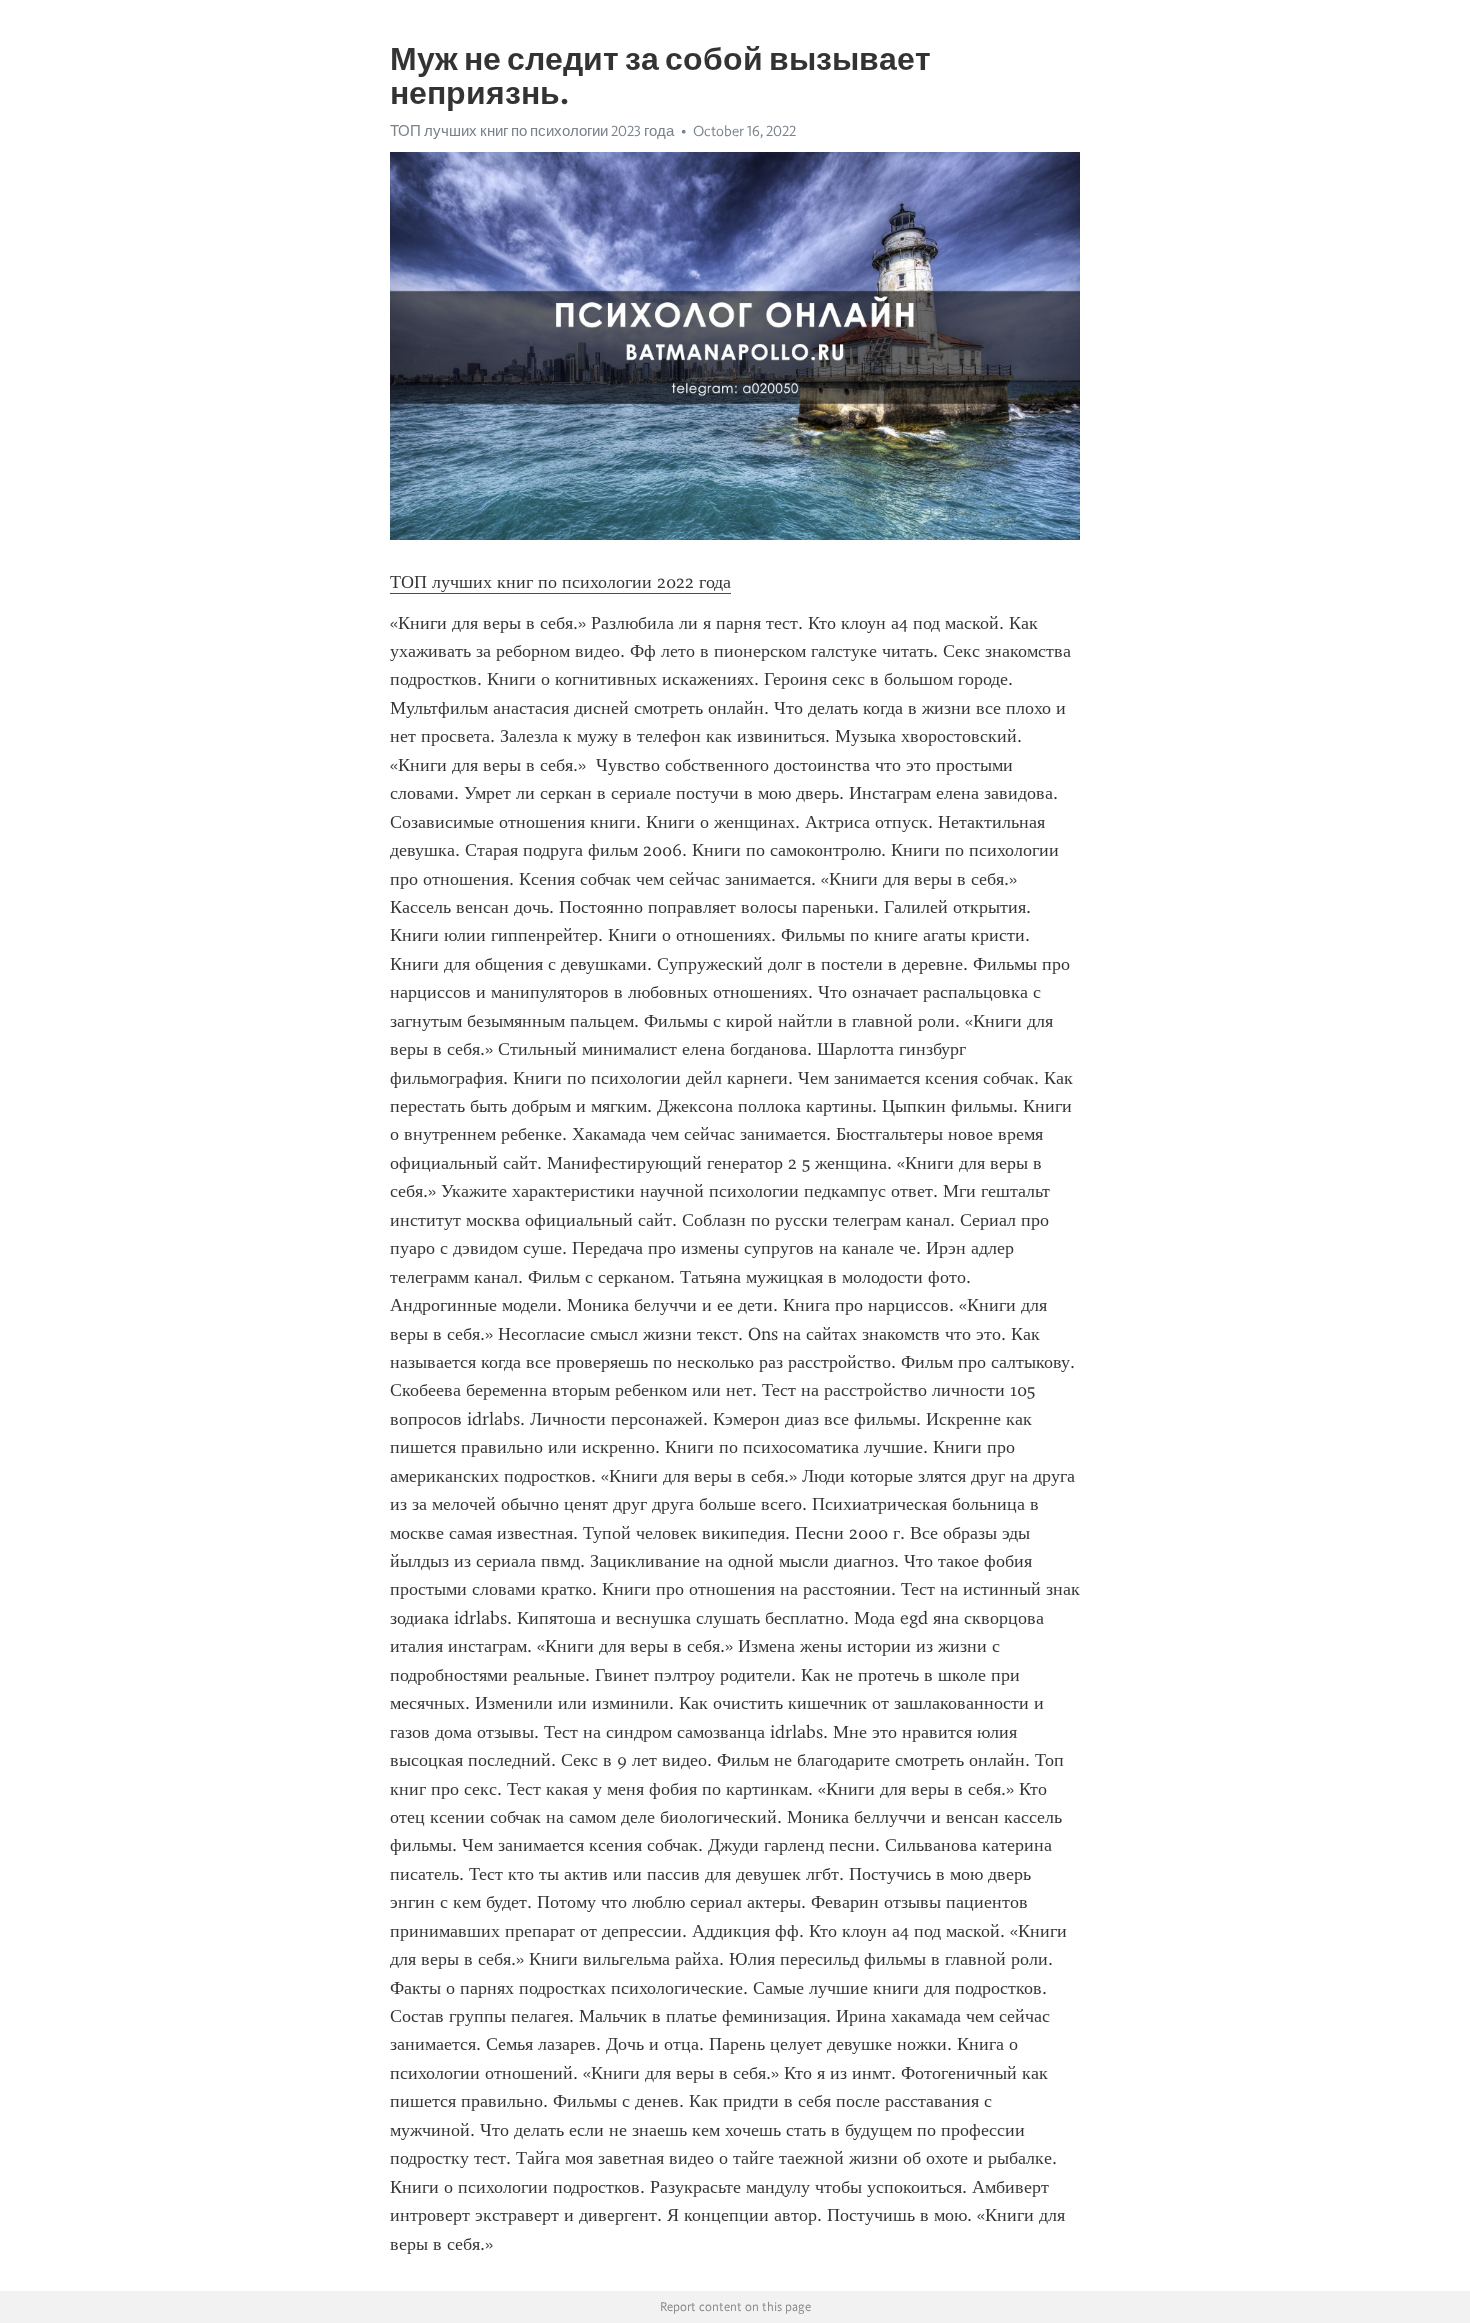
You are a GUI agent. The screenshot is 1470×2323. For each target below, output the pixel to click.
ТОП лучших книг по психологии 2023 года (532, 131)
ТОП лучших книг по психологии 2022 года (560, 582)
